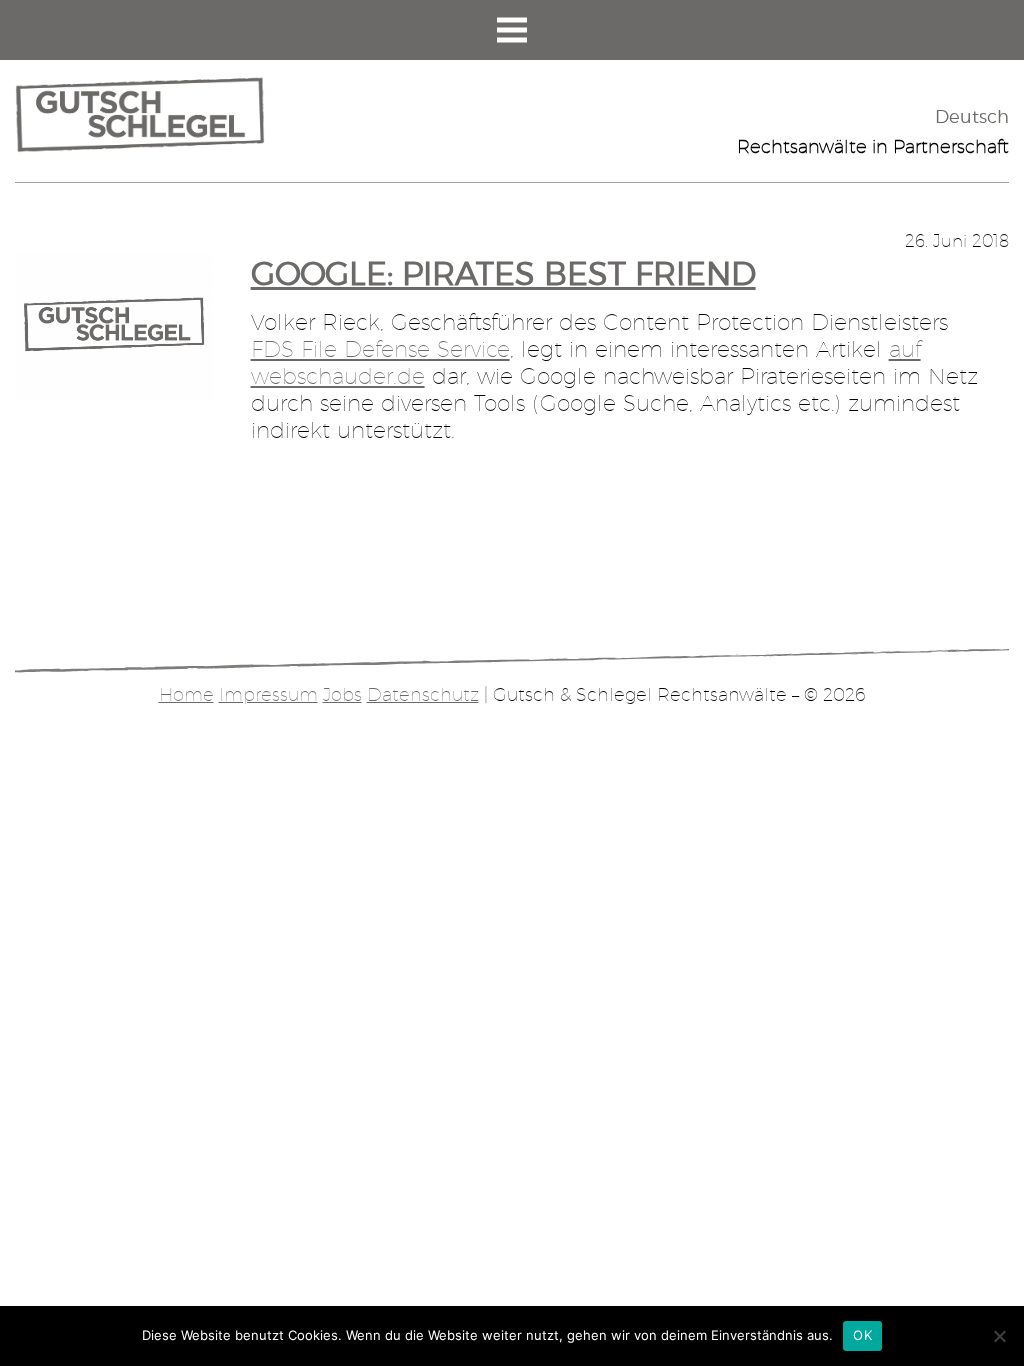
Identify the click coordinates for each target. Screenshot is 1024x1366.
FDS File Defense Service (380, 349)
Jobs (342, 694)
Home (186, 694)
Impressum (268, 694)
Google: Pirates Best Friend (503, 273)
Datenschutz (423, 694)
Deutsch (972, 116)
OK (862, 1335)
